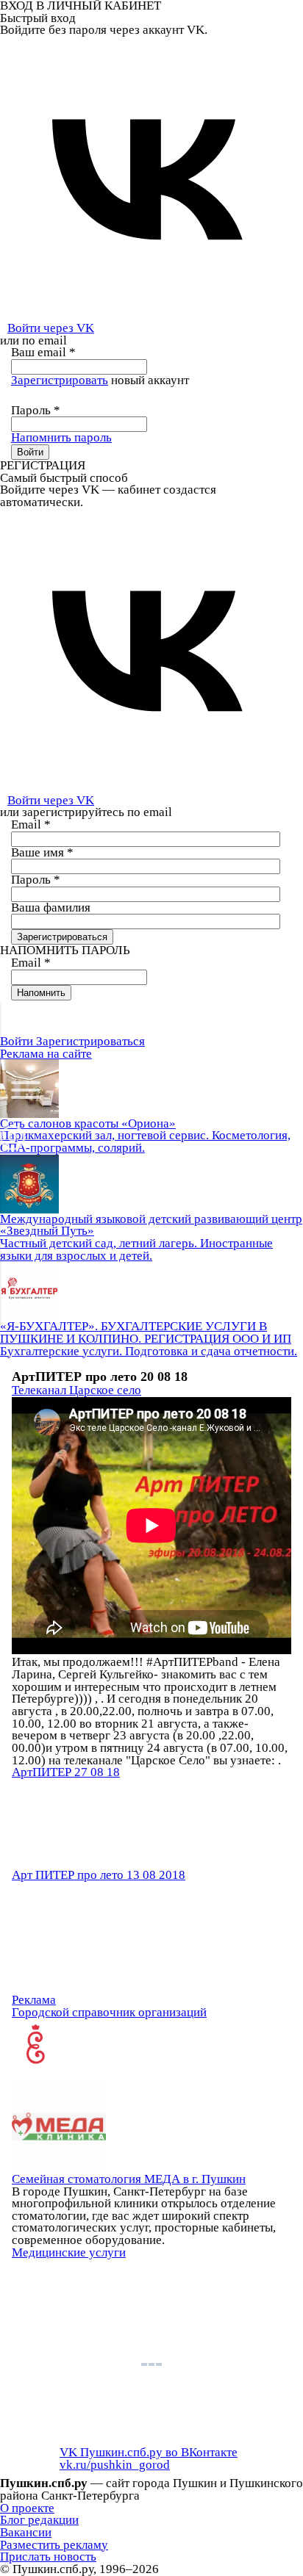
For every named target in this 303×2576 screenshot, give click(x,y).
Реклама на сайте (46, 1054)
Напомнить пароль (61, 437)
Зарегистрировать (60, 380)
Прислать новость (48, 2557)
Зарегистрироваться (90, 1041)
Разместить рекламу (54, 2545)
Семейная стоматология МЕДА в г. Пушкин (129, 2179)
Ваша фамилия (51, 908)
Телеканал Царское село (76, 1390)
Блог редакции (39, 2520)
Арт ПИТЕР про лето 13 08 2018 (99, 1875)
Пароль (36, 410)
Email (31, 825)
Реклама (34, 2000)
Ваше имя (42, 852)
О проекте (27, 2508)
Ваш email (43, 352)
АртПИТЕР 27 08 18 (66, 1772)
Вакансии (26, 2532)
